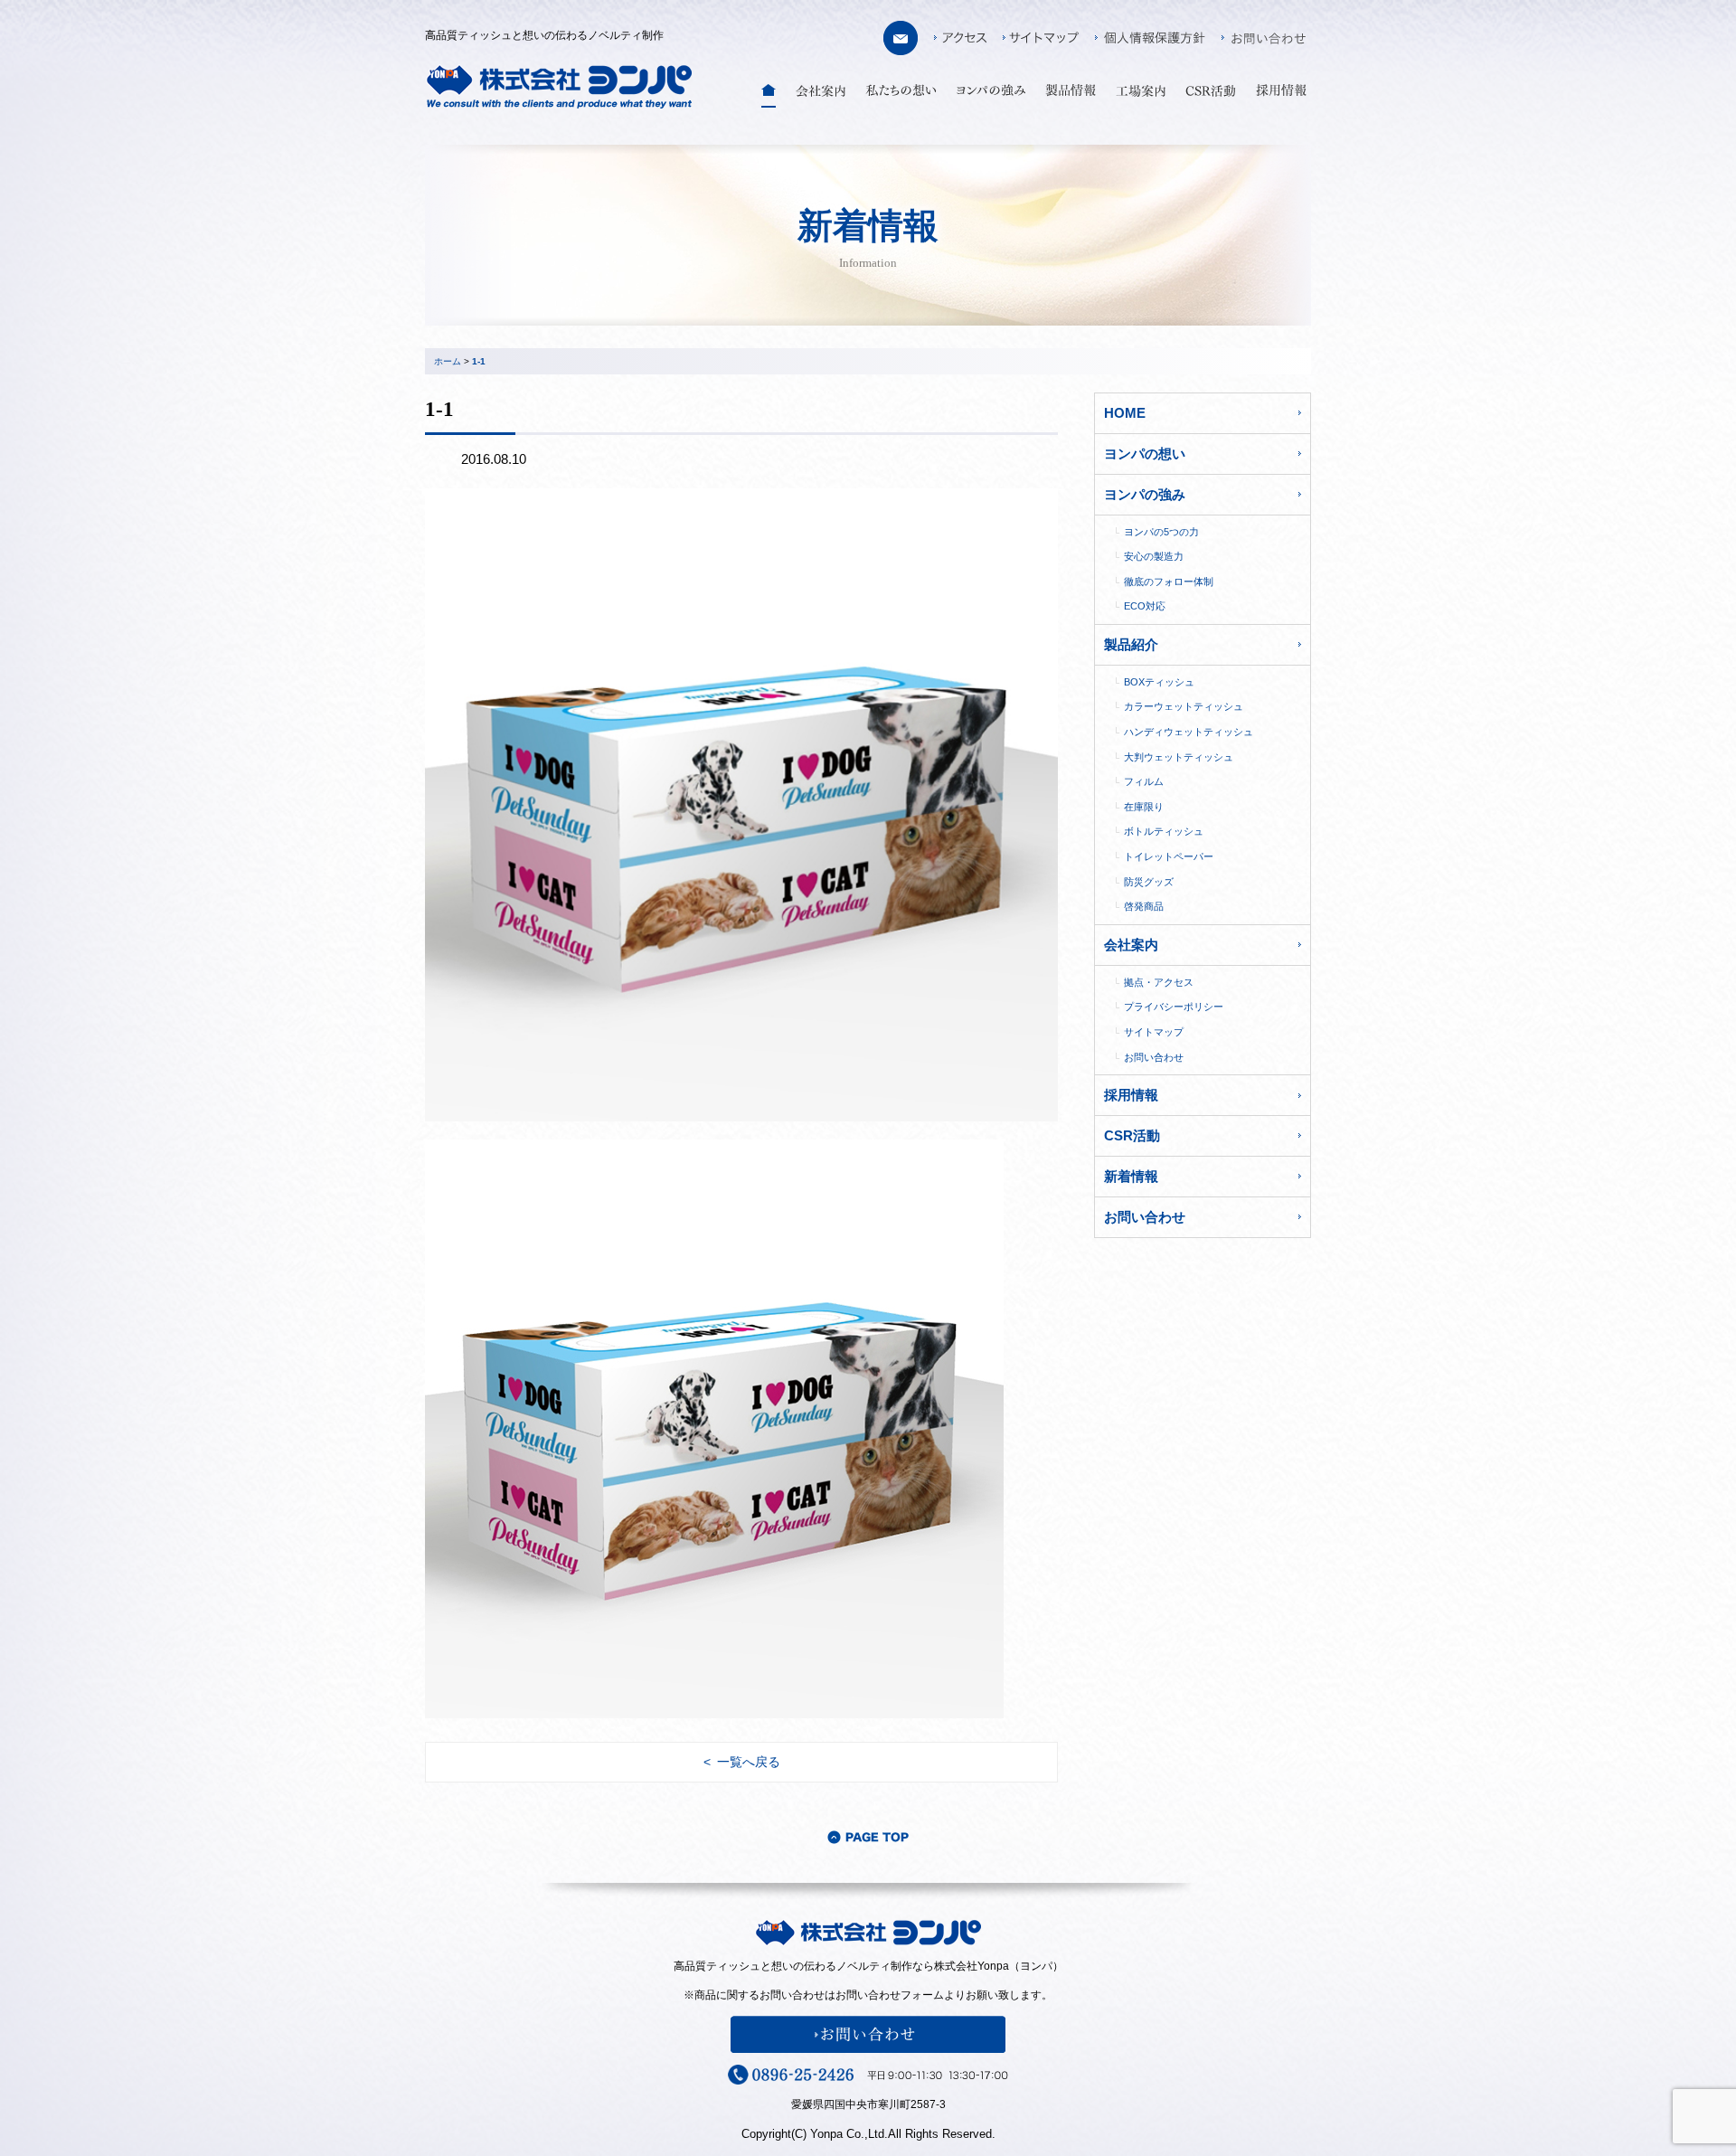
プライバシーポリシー (1174, 1007)
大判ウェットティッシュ (1179, 757)
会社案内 (1131, 945)
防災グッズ (1149, 882)
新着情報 (1131, 1176)
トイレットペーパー (1169, 856)
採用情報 (1131, 1095)
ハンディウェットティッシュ (1189, 732)
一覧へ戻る (749, 1762)
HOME (1125, 413)
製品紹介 (1131, 644)
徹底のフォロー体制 (1169, 582)
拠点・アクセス (1159, 982)
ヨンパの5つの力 (1161, 532)
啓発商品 (1144, 906)
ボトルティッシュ (1164, 831)
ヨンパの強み (1145, 494)
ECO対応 (1145, 606)
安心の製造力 (1154, 556)
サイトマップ (1154, 1032)
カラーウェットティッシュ (1184, 706)
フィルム (1144, 781)
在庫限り (1144, 807)
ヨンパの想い (1145, 454)
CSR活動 (1132, 1135)
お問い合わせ (1154, 1057)
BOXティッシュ (1159, 682)
